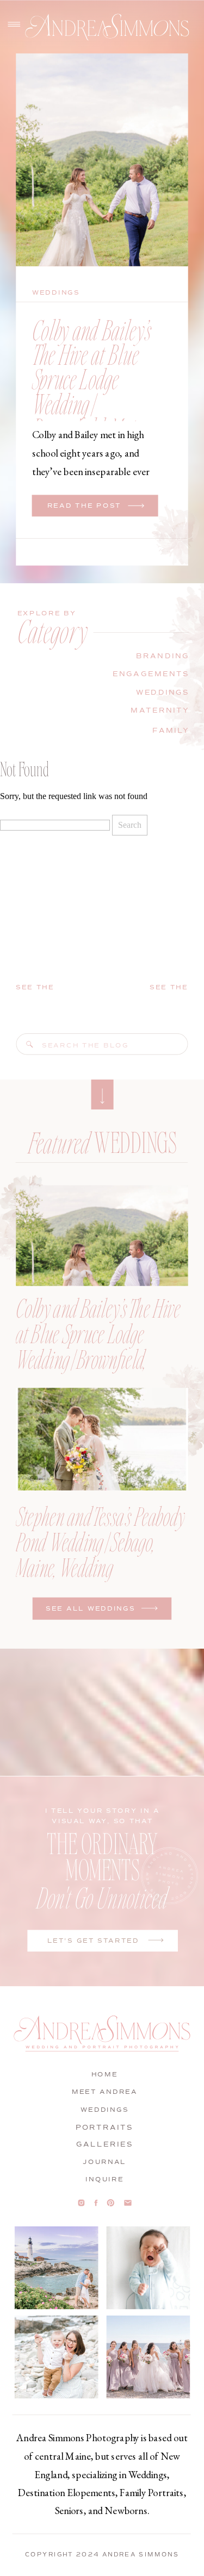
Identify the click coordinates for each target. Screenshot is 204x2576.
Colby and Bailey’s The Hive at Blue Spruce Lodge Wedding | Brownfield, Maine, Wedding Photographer (92, 403)
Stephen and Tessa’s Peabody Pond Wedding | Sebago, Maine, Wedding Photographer (100, 1554)
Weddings (56, 293)
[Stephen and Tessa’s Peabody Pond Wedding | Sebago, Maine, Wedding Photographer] (102, 1439)
